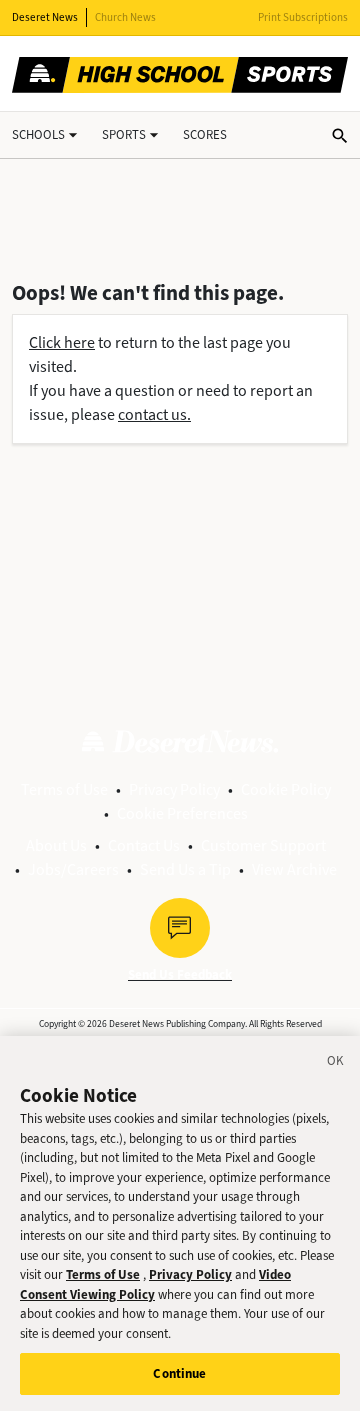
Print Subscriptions (303, 17)
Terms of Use (64, 789)
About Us (56, 845)
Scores (205, 134)
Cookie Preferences (182, 813)
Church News (125, 17)
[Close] (336, 1064)
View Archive (294, 869)
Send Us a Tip (185, 869)
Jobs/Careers (73, 869)
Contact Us (144, 845)
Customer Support (263, 845)
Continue (179, 1373)
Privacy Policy (174, 789)
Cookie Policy (286, 789)
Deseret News (45, 17)
